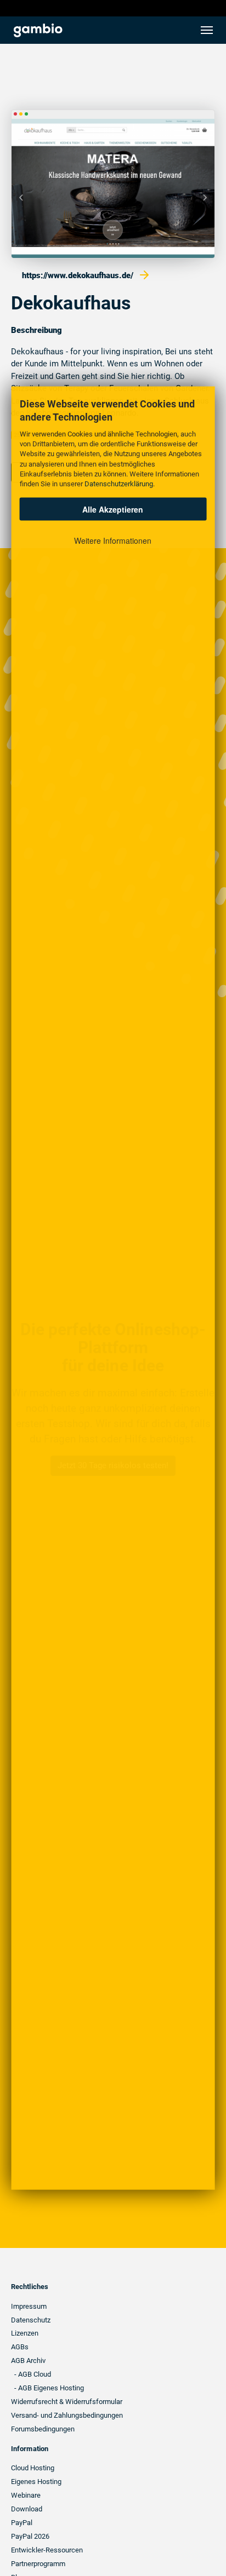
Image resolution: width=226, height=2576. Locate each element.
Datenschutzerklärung (119, 484)
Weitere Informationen (113, 540)
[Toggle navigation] (207, 30)
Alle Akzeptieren (113, 509)
